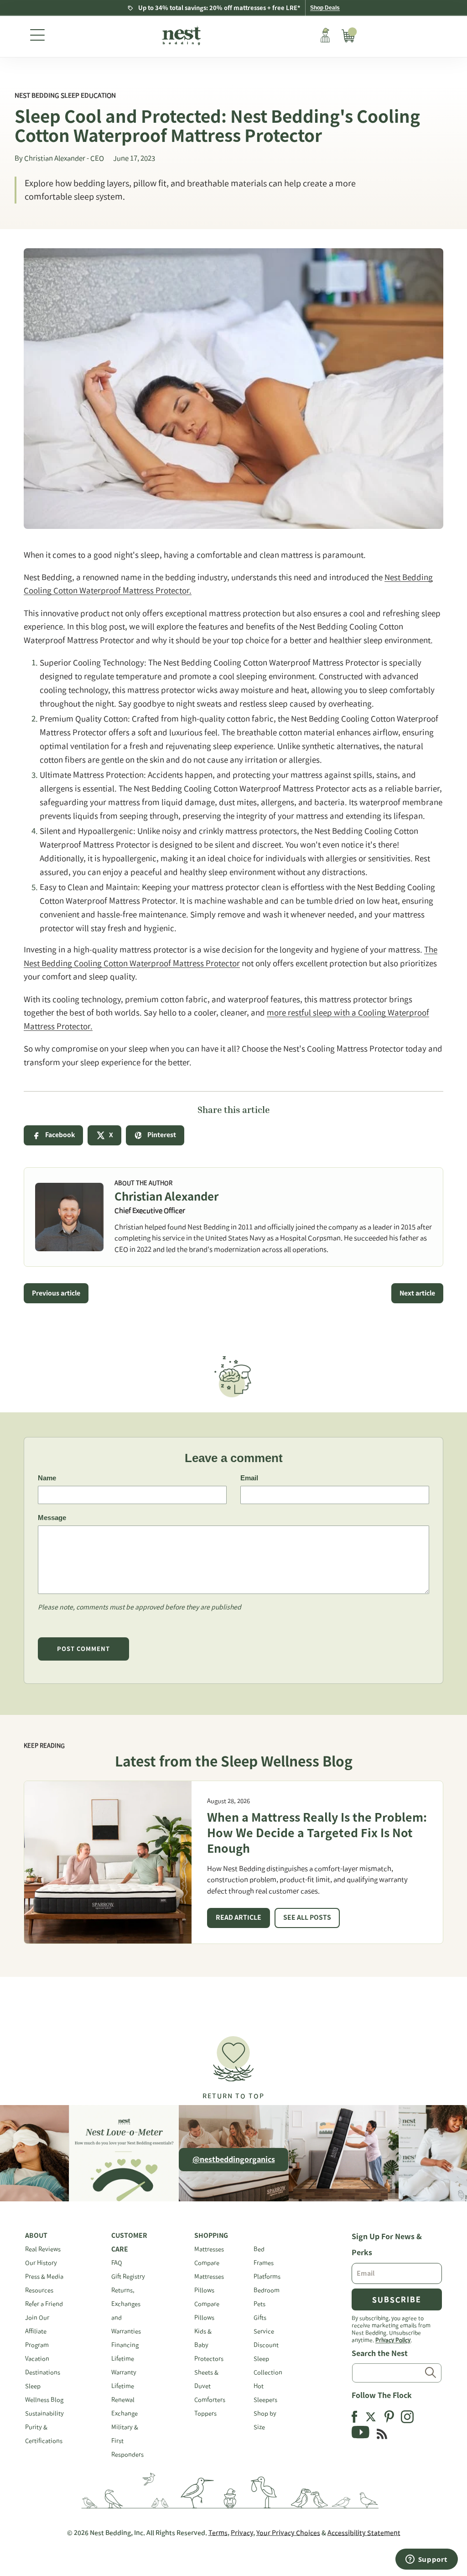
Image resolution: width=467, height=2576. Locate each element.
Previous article (56, 1293)
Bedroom (267, 2290)
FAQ (117, 2263)
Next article (417, 1293)
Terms (218, 2533)
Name (47, 1478)
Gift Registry (128, 2276)
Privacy (242, 2533)
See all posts (307, 1918)
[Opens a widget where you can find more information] (426, 2560)
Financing (125, 2345)
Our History (41, 2263)
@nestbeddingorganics (234, 2159)
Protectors (209, 2359)
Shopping (211, 2236)
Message (52, 1518)
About (36, 2236)
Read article (239, 1918)
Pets (259, 2304)
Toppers (205, 2413)
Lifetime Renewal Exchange (125, 2400)
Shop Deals (325, 8)
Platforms (267, 2276)
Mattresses (209, 2249)
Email (249, 1478)
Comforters (210, 2400)
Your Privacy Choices (288, 2533)
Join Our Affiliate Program (37, 2331)
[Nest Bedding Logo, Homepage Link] (180, 37)
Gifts (260, 2317)
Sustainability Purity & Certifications (44, 2427)
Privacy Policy (393, 2340)
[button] (233, 2064)
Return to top (233, 2096)
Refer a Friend (44, 2304)
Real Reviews (43, 2249)
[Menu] (37, 37)
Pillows (204, 2290)
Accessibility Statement (364, 2533)
